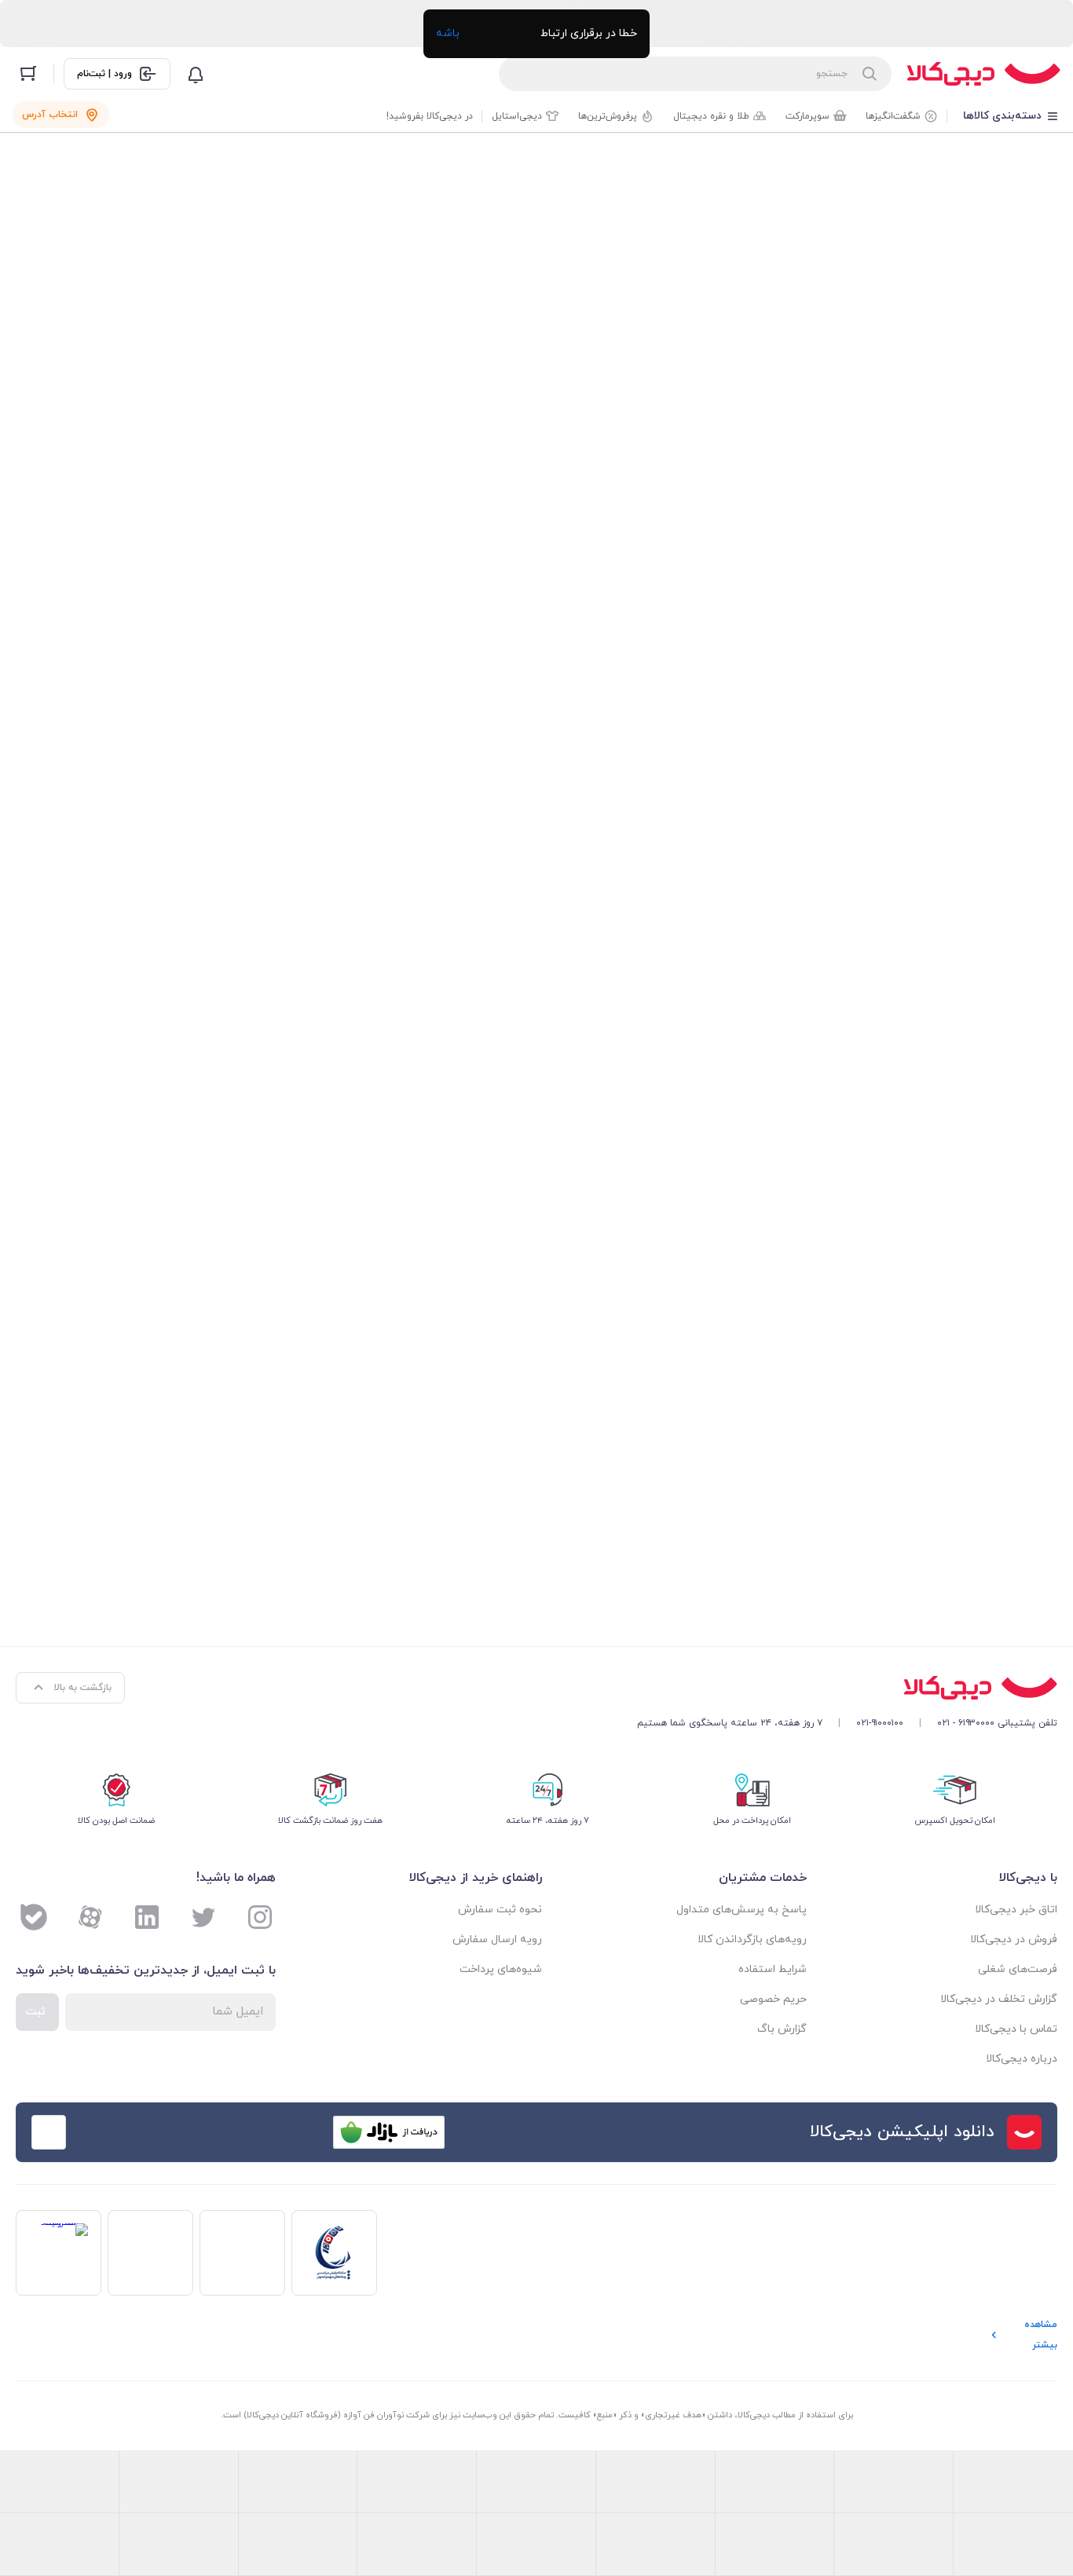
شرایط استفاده (772, 1969)
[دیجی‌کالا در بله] (34, 1917)
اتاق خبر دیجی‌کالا (1016, 1910)
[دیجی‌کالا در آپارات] (90, 1917)
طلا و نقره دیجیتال (711, 116)
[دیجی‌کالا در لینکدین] (147, 1917)
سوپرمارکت (807, 116)
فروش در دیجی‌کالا (1014, 1939)
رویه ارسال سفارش (497, 1939)
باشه (448, 33)
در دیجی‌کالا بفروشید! (430, 116)
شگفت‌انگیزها (893, 116)
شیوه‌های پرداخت (501, 1969)
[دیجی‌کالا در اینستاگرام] (260, 1917)
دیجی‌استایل (517, 116)
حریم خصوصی (773, 1999)
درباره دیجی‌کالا (1022, 2059)
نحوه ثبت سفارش (500, 1910)
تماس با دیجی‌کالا (1016, 2029)
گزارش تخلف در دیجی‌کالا (999, 1999)
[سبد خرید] (28, 74)
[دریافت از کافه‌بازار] (389, 2132)
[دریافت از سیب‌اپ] (141, 2132)
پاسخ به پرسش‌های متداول (741, 1910)
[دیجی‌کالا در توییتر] (203, 1917)
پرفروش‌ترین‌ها (608, 116)
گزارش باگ (782, 2029)
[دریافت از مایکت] (265, 2132)
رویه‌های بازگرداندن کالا (752, 1939)
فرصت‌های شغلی (1018, 1969)
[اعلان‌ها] (196, 74)
